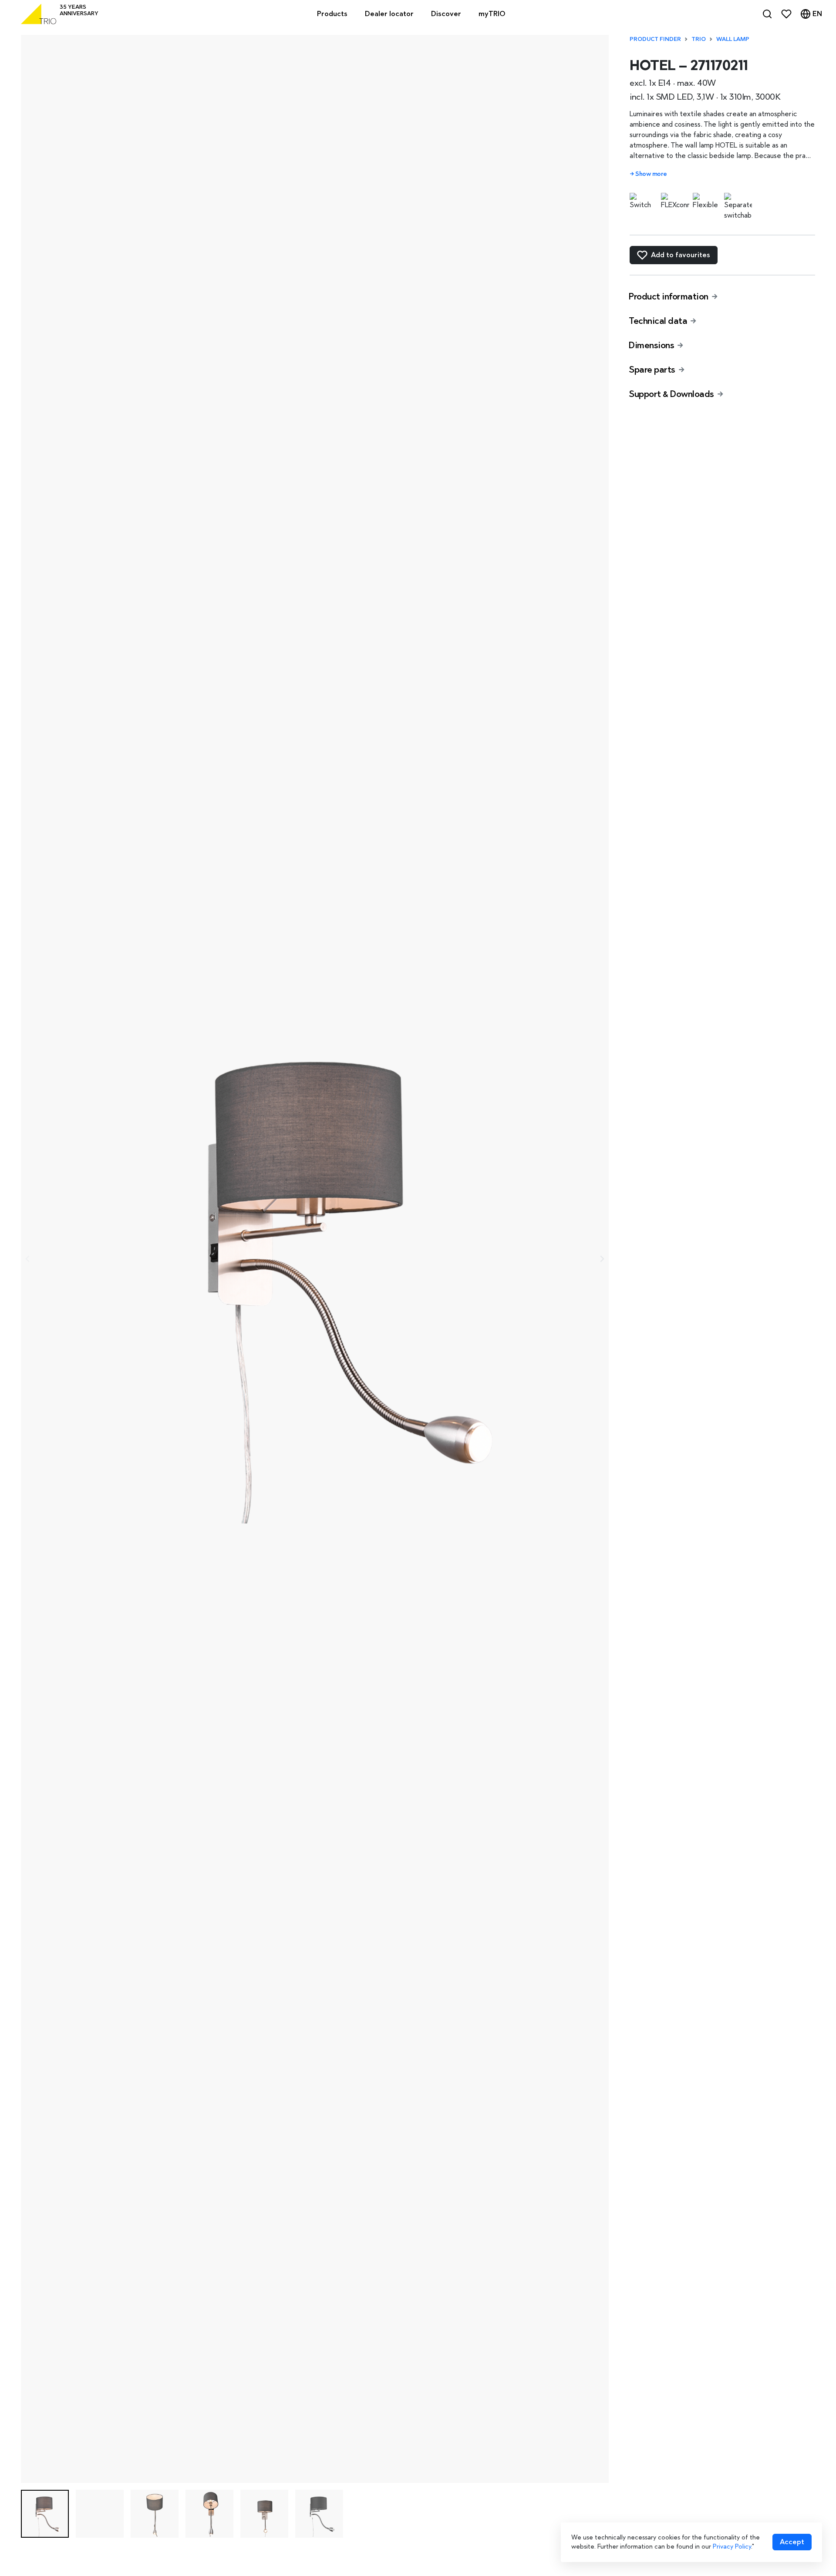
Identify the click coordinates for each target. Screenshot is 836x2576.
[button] (45, 2514)
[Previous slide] (28, 1259)
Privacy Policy (732, 2546)
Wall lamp (733, 39)
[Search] (767, 14)
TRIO (699, 39)
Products (332, 14)
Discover (446, 14)
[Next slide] (602, 1259)
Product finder (655, 39)
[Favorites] (786, 14)
